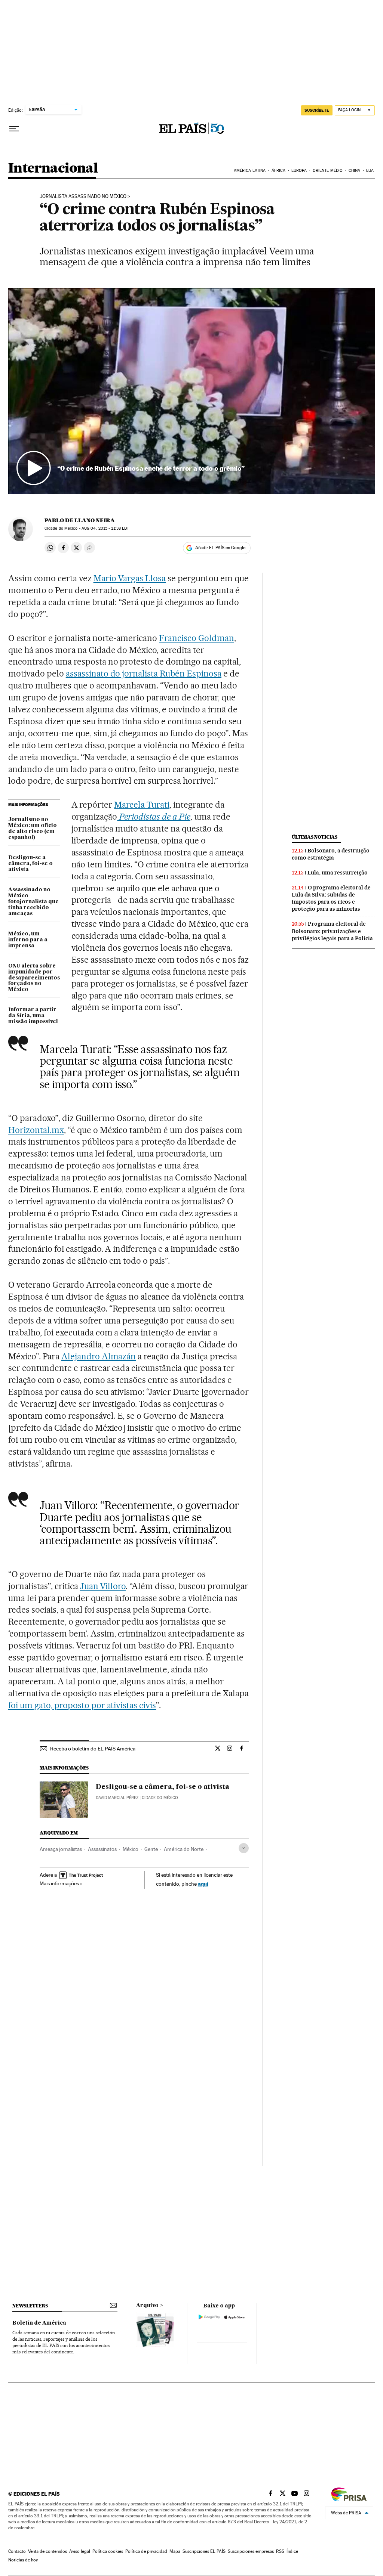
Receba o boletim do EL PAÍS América (93, 1749)
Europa (299, 171)
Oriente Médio (328, 171)
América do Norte (184, 1849)
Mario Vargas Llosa (130, 578)
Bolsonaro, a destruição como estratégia (331, 854)
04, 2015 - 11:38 (105, 528)
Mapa (175, 2551)
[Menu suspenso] (14, 129)
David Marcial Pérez (117, 1798)
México (131, 1849)
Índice (292, 2551)
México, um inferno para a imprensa (28, 940)
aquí (203, 1884)
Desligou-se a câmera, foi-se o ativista (30, 864)
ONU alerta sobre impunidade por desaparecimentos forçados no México (34, 978)
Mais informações (59, 1883)
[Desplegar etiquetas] (244, 1848)
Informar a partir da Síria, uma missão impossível (33, 1016)
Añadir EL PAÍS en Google (220, 548)
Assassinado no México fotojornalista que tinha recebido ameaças (33, 902)
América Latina (250, 171)
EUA (370, 171)
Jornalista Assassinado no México (83, 196)
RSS (280, 2551)
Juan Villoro (103, 1586)
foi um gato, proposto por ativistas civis (82, 1705)
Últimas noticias (315, 837)
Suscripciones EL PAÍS (204, 2551)
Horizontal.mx (36, 1130)
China (355, 171)
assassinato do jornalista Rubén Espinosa (144, 674)
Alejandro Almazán (99, 1356)
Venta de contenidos (48, 2551)
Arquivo (147, 2306)
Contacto (17, 2551)
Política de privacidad (146, 2551)
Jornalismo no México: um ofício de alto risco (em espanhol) (33, 829)
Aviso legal (80, 2551)
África (279, 171)
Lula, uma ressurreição (338, 873)
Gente (151, 1849)
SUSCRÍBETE (317, 110)
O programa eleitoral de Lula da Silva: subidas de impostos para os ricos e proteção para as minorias (331, 898)
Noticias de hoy (23, 2560)
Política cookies (108, 2551)
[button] (191, 391)
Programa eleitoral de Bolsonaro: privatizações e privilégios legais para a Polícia (332, 931)
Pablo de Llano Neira (80, 520)
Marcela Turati (142, 805)
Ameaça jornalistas (61, 1849)
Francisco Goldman (197, 638)
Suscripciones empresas (251, 2551)
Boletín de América (39, 2323)
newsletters (30, 2306)
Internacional (53, 169)
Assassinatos (102, 1849)
